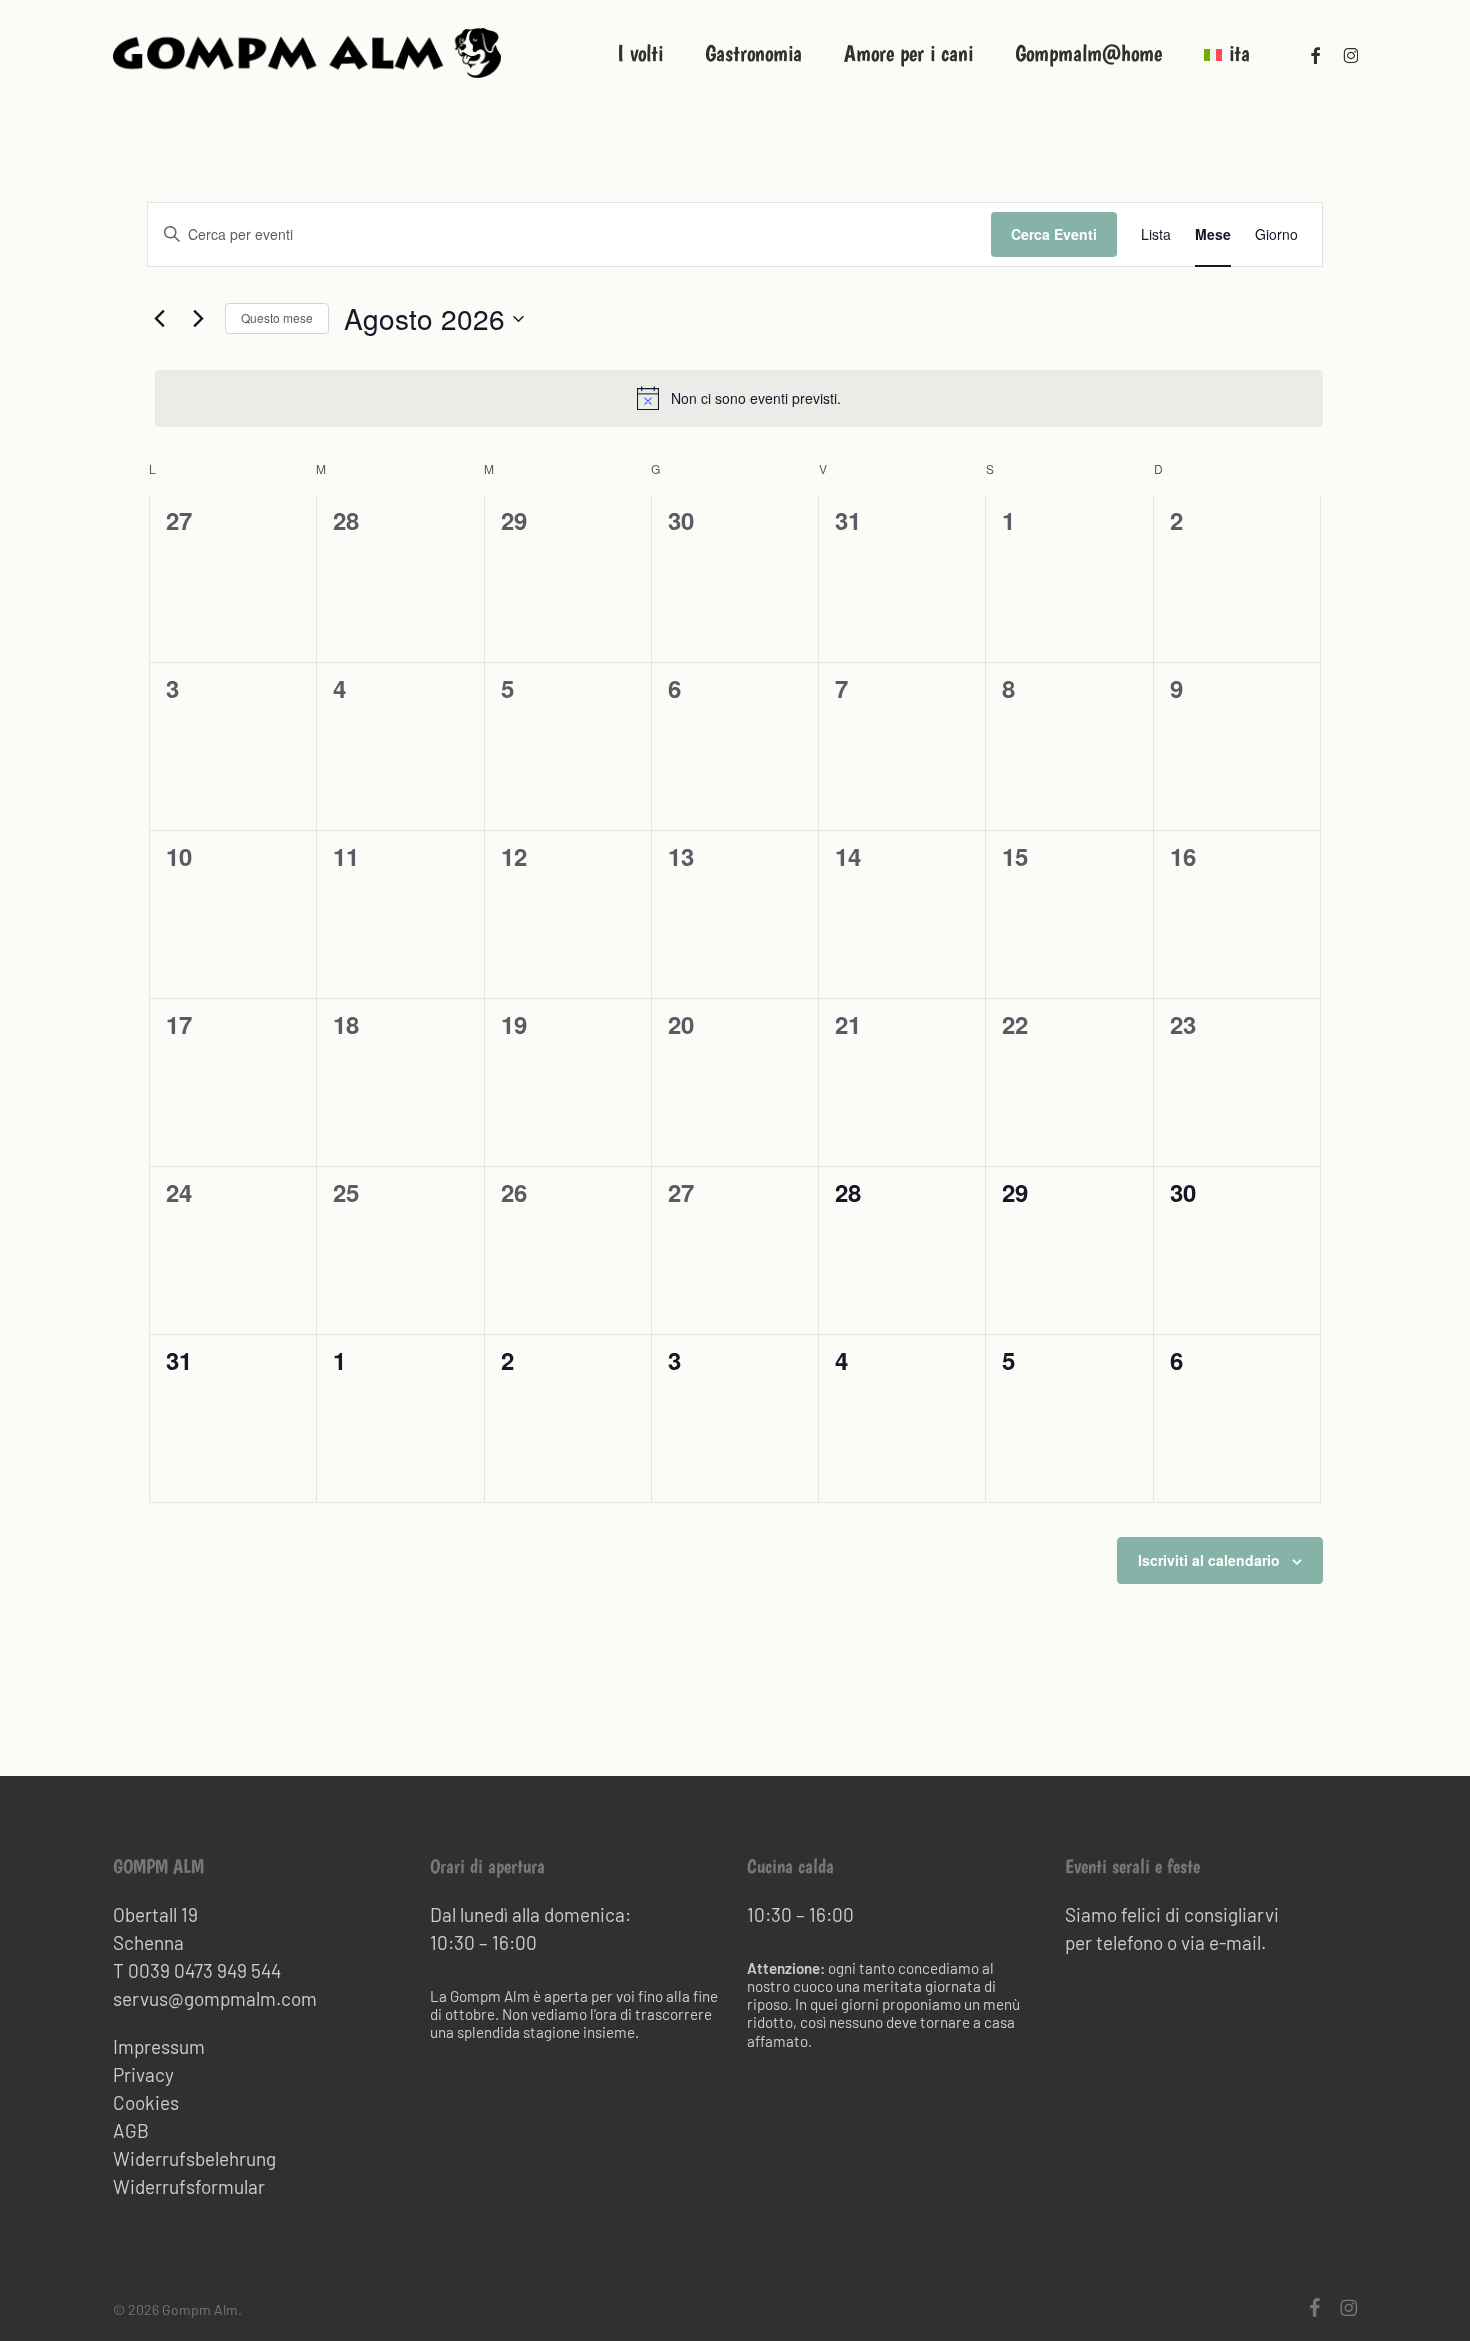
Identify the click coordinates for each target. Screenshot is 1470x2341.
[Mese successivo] (198, 319)
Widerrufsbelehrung (194, 2158)
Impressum (159, 2046)
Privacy (143, 2074)
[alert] (739, 398)
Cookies (146, 2102)
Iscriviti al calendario (1209, 1560)
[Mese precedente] (159, 319)
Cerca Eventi (1054, 234)
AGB (131, 2130)
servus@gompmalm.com (215, 1998)
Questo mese (277, 317)
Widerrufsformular (189, 2186)
